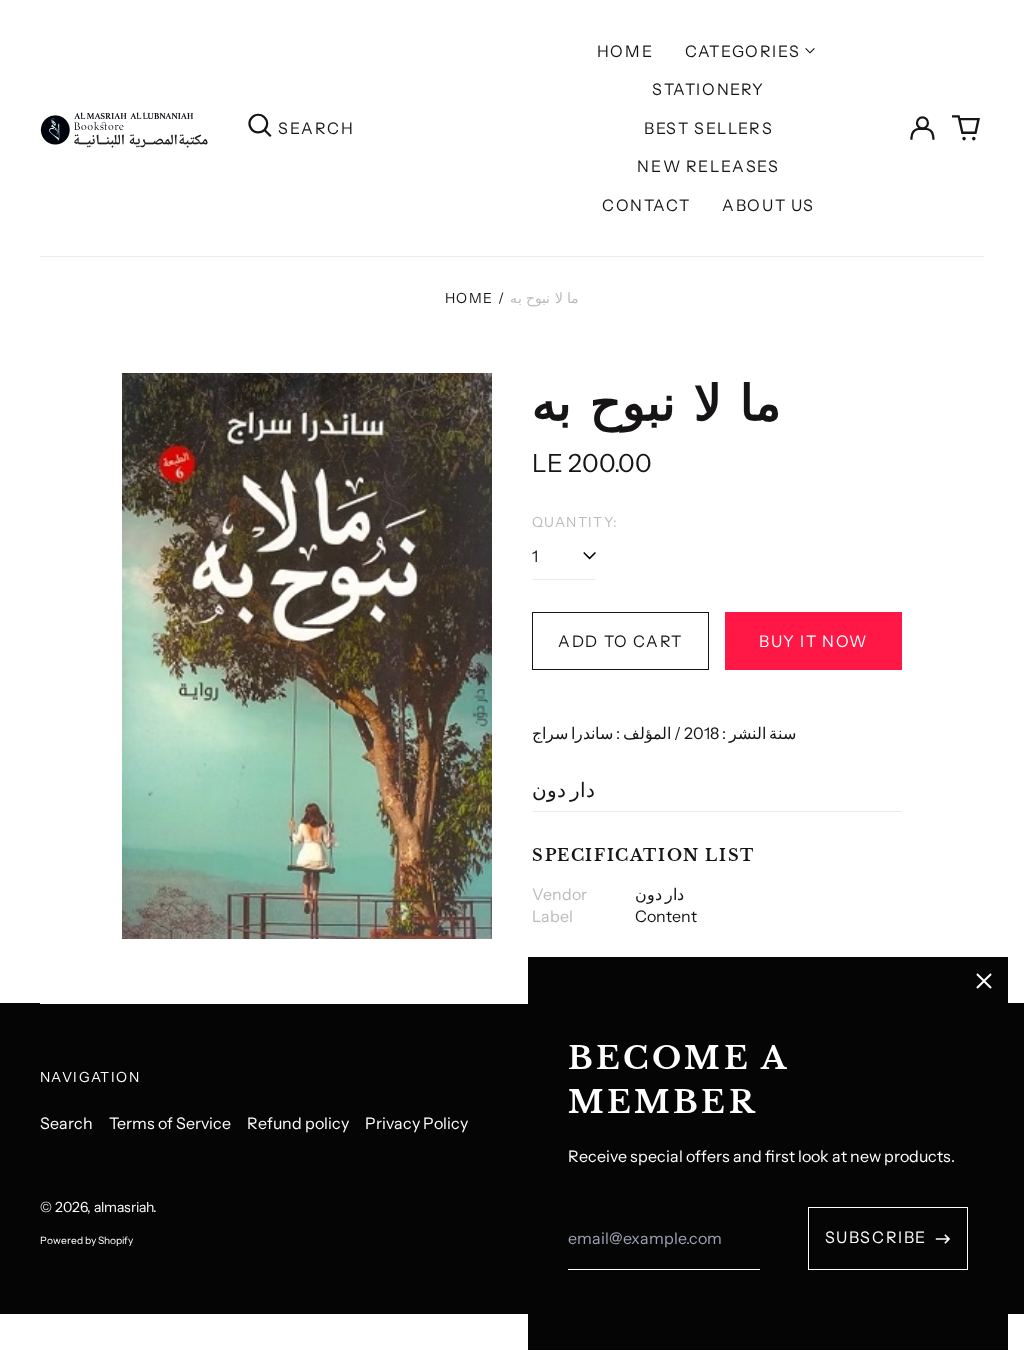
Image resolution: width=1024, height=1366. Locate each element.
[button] (966, 128)
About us (768, 205)
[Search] (260, 127)
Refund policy (298, 1123)
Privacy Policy (416, 1123)
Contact (646, 205)
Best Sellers (708, 128)
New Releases (708, 166)
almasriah (123, 1207)
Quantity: (575, 522)
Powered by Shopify (86, 1240)
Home (625, 51)
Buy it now (813, 641)
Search (66, 1123)
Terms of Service (170, 1123)
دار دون (563, 790)
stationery (708, 89)
